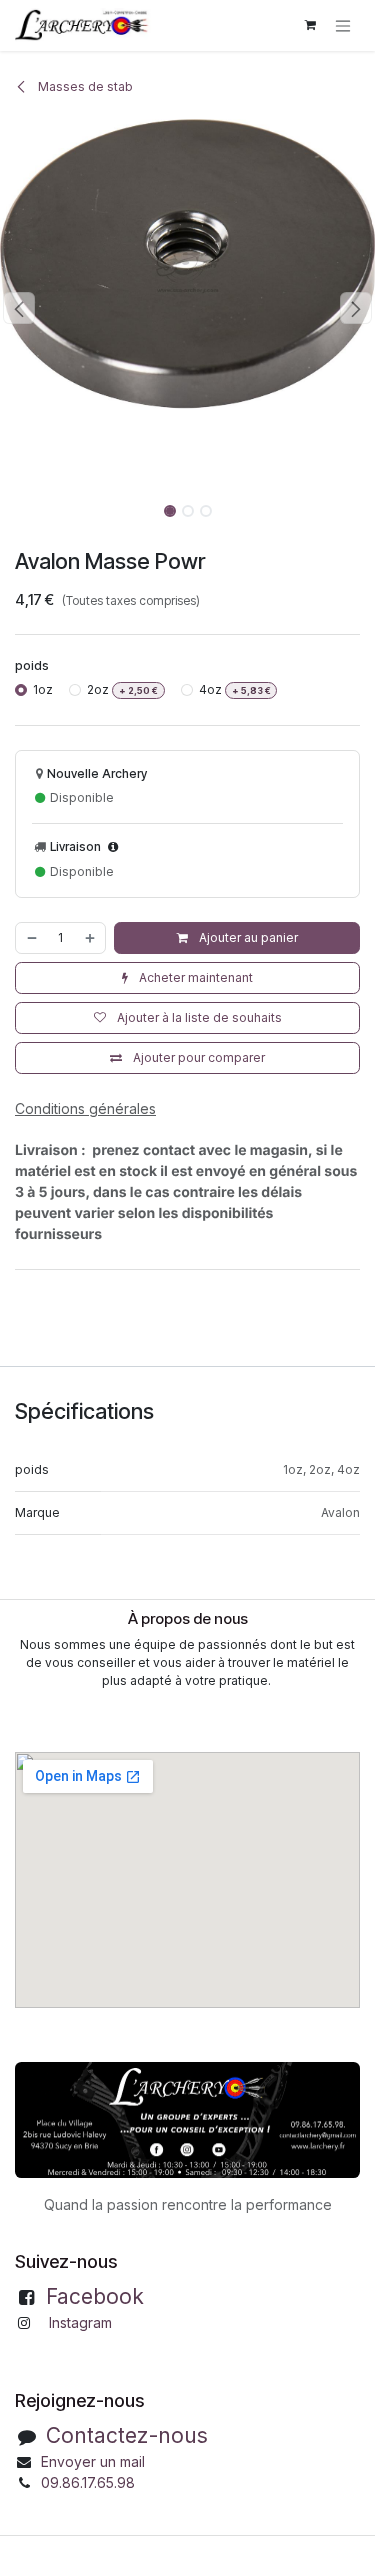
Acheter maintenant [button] (194, 977)
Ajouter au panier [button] (247, 937)
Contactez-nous (127, 2435)
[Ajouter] (91, 938)
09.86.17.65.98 (88, 2482)
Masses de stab (84, 86)
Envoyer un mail (93, 2461)
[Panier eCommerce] (310, 25)
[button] (19, 308)
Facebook (95, 2296)
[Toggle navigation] (343, 25)
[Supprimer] (31, 938)
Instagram (80, 2322)
